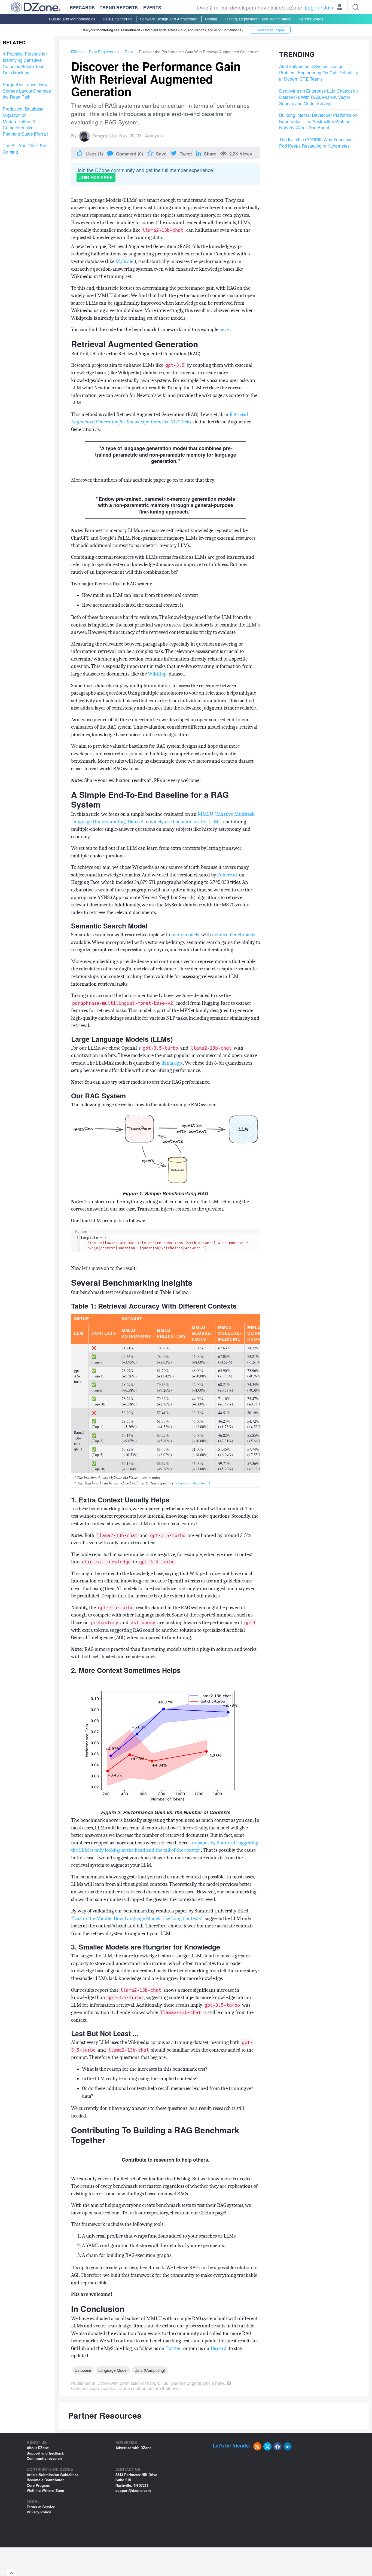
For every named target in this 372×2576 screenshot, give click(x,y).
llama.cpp (172, 1063)
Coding (211, 19)
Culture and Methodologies (72, 19)
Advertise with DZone (133, 2448)
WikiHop (158, 674)
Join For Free (96, 177)
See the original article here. (198, 2383)
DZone (77, 52)
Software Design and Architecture (169, 19)
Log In (312, 7)
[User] (340, 8)
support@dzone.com (133, 2490)
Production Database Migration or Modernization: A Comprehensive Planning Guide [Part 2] (25, 122)
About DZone (38, 2448)
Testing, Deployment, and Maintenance (258, 19)
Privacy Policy (39, 2512)
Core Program (39, 2485)
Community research (44, 2458)
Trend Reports (119, 7)
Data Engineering (118, 19)
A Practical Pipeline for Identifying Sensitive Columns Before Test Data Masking (25, 64)
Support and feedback (45, 2453)
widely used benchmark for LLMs (186, 822)
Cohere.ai (228, 875)
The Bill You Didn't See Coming (25, 149)
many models (186, 935)
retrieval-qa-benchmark (193, 1483)
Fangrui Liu (104, 136)
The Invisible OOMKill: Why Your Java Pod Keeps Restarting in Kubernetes (316, 143)
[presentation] (170, 1243)
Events (152, 8)
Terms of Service (41, 2507)
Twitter (174, 2348)
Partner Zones (311, 19)
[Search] (356, 7)
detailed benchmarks (235, 935)
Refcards (82, 7)
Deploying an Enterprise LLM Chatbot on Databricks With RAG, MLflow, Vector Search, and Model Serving (318, 97)
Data (129, 52)
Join (328, 7)
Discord (219, 2348)
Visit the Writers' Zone (45, 2490)
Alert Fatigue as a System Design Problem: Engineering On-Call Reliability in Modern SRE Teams (318, 73)
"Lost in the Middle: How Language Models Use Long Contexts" (137, 1918)
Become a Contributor (45, 2480)
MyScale (125, 261)
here (225, 329)
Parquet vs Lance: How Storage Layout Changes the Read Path (27, 91)
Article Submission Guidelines (53, 2475)
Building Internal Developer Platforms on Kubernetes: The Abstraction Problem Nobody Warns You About (318, 122)
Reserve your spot (270, 30)
